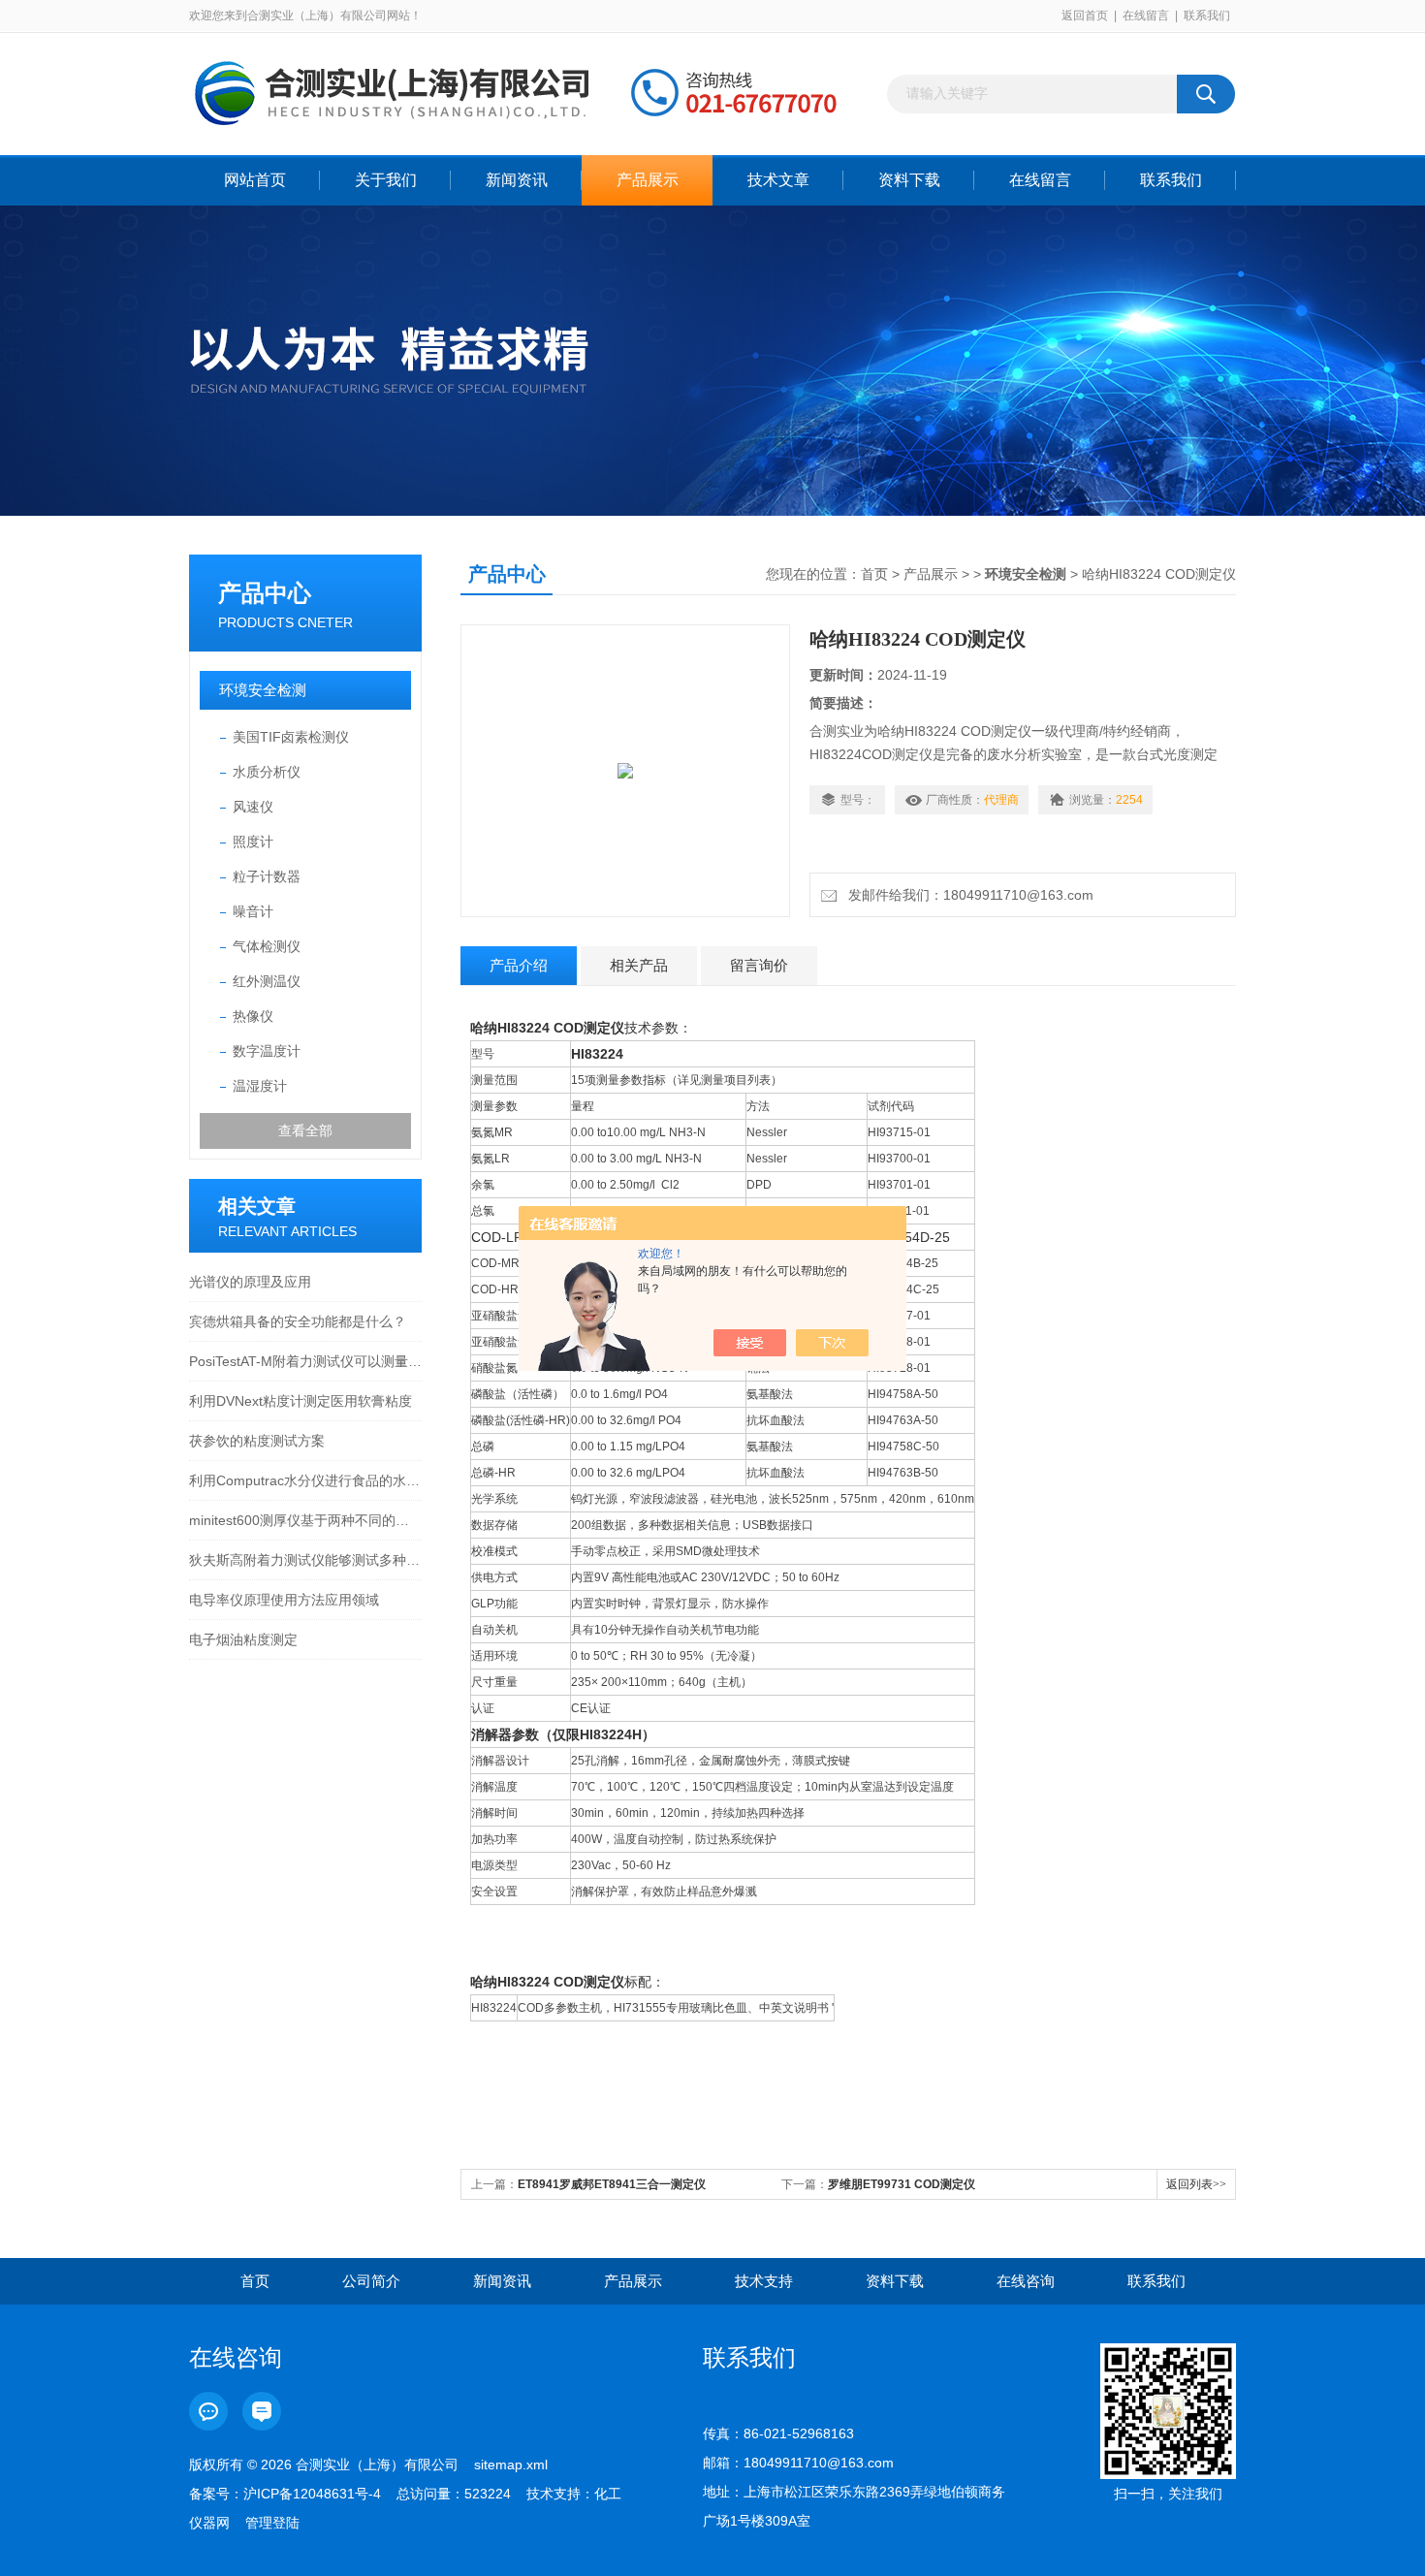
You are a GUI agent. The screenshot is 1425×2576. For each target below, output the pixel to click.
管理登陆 (272, 2523)
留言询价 (759, 965)
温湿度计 (260, 1086)
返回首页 (1085, 16)
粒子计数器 (267, 876)
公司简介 (371, 2281)
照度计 (253, 842)
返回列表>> (1196, 2184)
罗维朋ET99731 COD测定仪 (902, 2184)
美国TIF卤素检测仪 (291, 737)
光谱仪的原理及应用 (250, 1282)
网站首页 (255, 180)
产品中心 (265, 593)
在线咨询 (1026, 2281)
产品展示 (648, 180)
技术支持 (764, 2281)
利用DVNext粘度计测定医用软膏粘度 (301, 1401)
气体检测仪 (267, 946)
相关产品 (639, 965)
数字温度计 (267, 1051)
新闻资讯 (517, 180)
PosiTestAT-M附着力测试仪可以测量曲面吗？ (305, 1361)
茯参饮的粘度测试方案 (257, 1441)
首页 (874, 574)
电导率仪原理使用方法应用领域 (284, 1600)
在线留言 (1146, 16)
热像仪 (253, 1016)
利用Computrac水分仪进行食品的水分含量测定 (305, 1480)
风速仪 (253, 807)
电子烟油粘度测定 (243, 1639)
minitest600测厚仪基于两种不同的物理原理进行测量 (305, 1520)
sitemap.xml (511, 2465)
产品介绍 (519, 965)
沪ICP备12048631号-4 (312, 2494)
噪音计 (253, 911)
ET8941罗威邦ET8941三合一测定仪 (612, 2184)
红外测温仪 (267, 981)
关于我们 (386, 180)
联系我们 (1207, 16)
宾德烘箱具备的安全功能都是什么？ (298, 1321)
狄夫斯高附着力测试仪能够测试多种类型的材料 (305, 1560)
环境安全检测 (263, 690)
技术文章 (778, 180)
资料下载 (909, 180)
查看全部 (305, 1130)
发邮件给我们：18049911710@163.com (967, 895)
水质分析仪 (267, 772)
